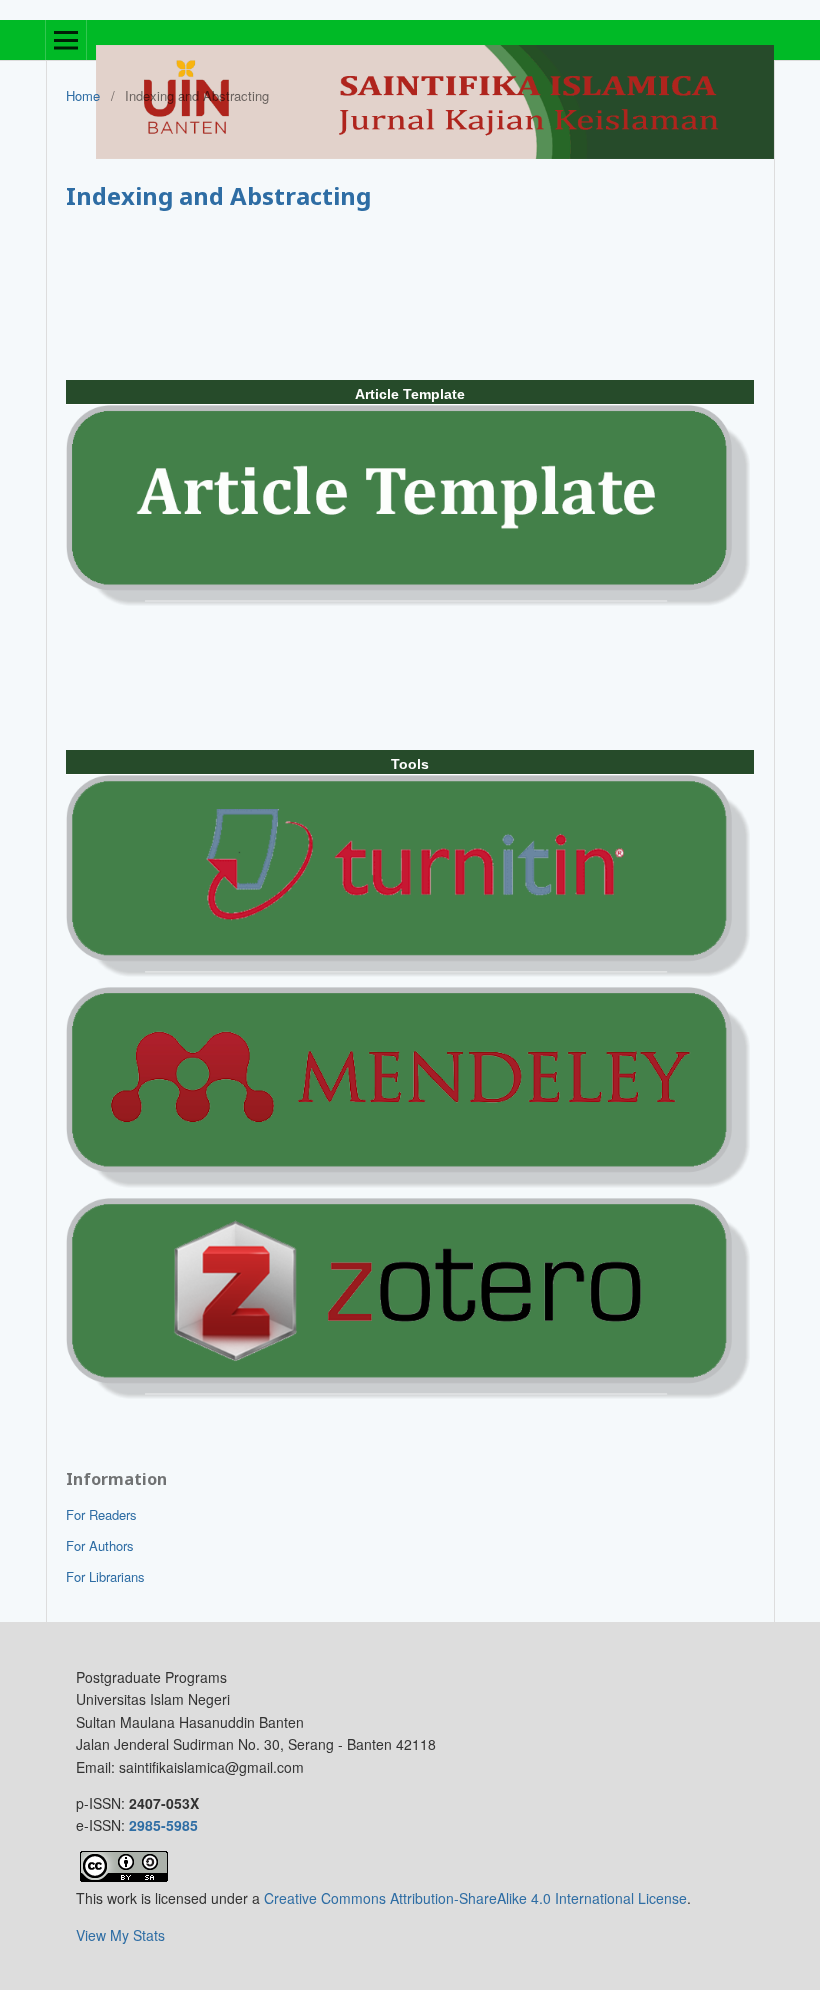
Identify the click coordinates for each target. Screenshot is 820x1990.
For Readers (101, 1514)
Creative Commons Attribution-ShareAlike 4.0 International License (475, 1898)
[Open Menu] (66, 40)
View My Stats (120, 1935)
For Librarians (105, 1576)
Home (83, 95)
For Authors (100, 1545)
